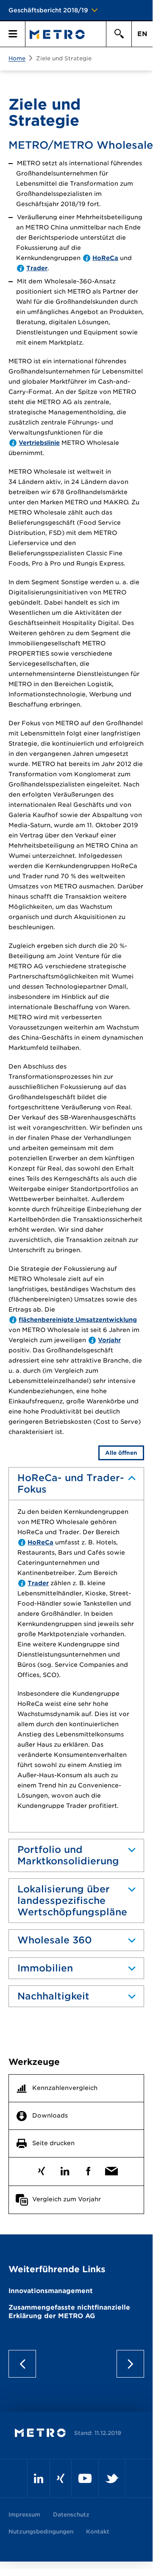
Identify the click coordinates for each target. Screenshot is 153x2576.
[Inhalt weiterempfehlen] (111, 2169)
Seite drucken (53, 2143)
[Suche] (119, 34)
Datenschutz (71, 2515)
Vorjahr (109, 1340)
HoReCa (105, 258)
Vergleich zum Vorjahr (67, 2199)
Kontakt (98, 2532)
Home (17, 58)
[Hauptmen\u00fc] (13, 34)
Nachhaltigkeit (53, 1996)
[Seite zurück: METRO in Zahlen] (25, 2364)
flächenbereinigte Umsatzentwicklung (78, 1320)
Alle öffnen (121, 1453)
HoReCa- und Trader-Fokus (71, 1483)
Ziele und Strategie (64, 58)
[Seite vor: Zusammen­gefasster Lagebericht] (127, 2364)
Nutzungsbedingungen (41, 2532)
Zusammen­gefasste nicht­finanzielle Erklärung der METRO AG (69, 2312)
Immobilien (45, 1968)
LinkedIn (65, 2169)
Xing (41, 2169)
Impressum (24, 2515)
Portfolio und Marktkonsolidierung (68, 1855)
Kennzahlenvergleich (65, 2088)
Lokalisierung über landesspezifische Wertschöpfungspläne (72, 1900)
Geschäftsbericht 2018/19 (48, 10)
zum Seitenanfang (76, 2364)
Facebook (88, 2169)
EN (142, 34)
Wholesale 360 (55, 1940)
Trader (37, 268)
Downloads (50, 2115)
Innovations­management (51, 2291)
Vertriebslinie (39, 443)
